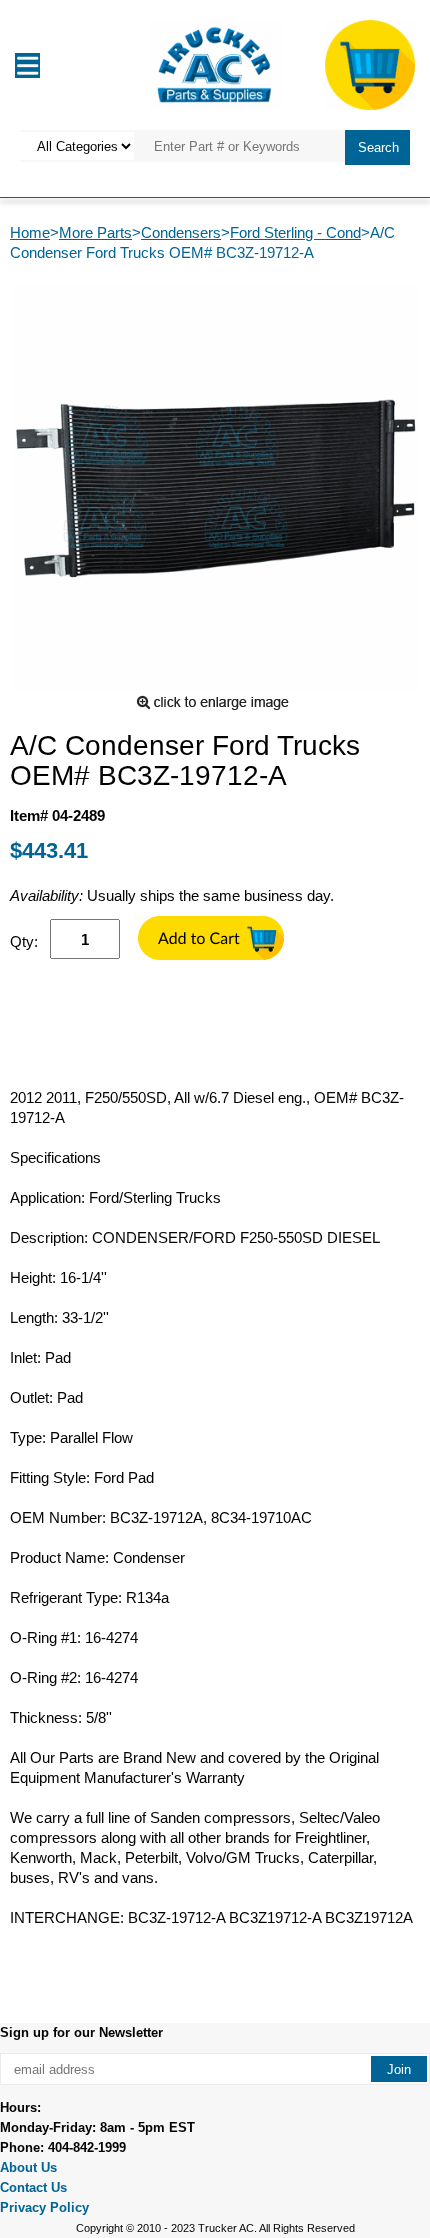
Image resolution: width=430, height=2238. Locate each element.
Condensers (181, 232)
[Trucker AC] (215, 63)
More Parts (95, 232)
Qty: (24, 941)
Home (30, 232)
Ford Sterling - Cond (295, 232)
